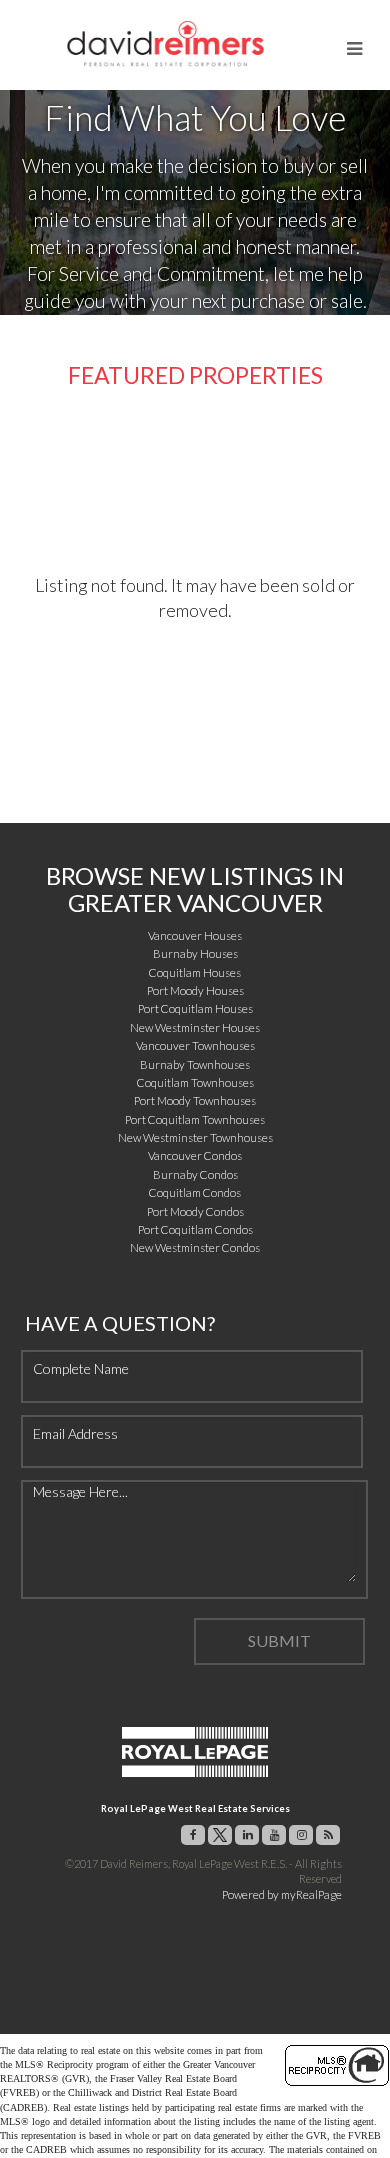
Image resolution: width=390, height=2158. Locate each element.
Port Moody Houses (195, 990)
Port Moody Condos (195, 1211)
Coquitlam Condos (195, 1192)
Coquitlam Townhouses (195, 1082)
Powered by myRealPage (282, 1894)
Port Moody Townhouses (195, 1100)
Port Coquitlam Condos (195, 1229)
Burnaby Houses (195, 953)
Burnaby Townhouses (195, 1064)
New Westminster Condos (195, 1247)
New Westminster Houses (195, 1027)
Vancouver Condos (195, 1155)
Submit (279, 1640)
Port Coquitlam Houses (195, 1008)
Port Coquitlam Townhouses (195, 1119)
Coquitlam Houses (195, 972)
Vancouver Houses (195, 935)
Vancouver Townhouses (195, 1045)
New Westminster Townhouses (195, 1137)
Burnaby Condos (195, 1174)
